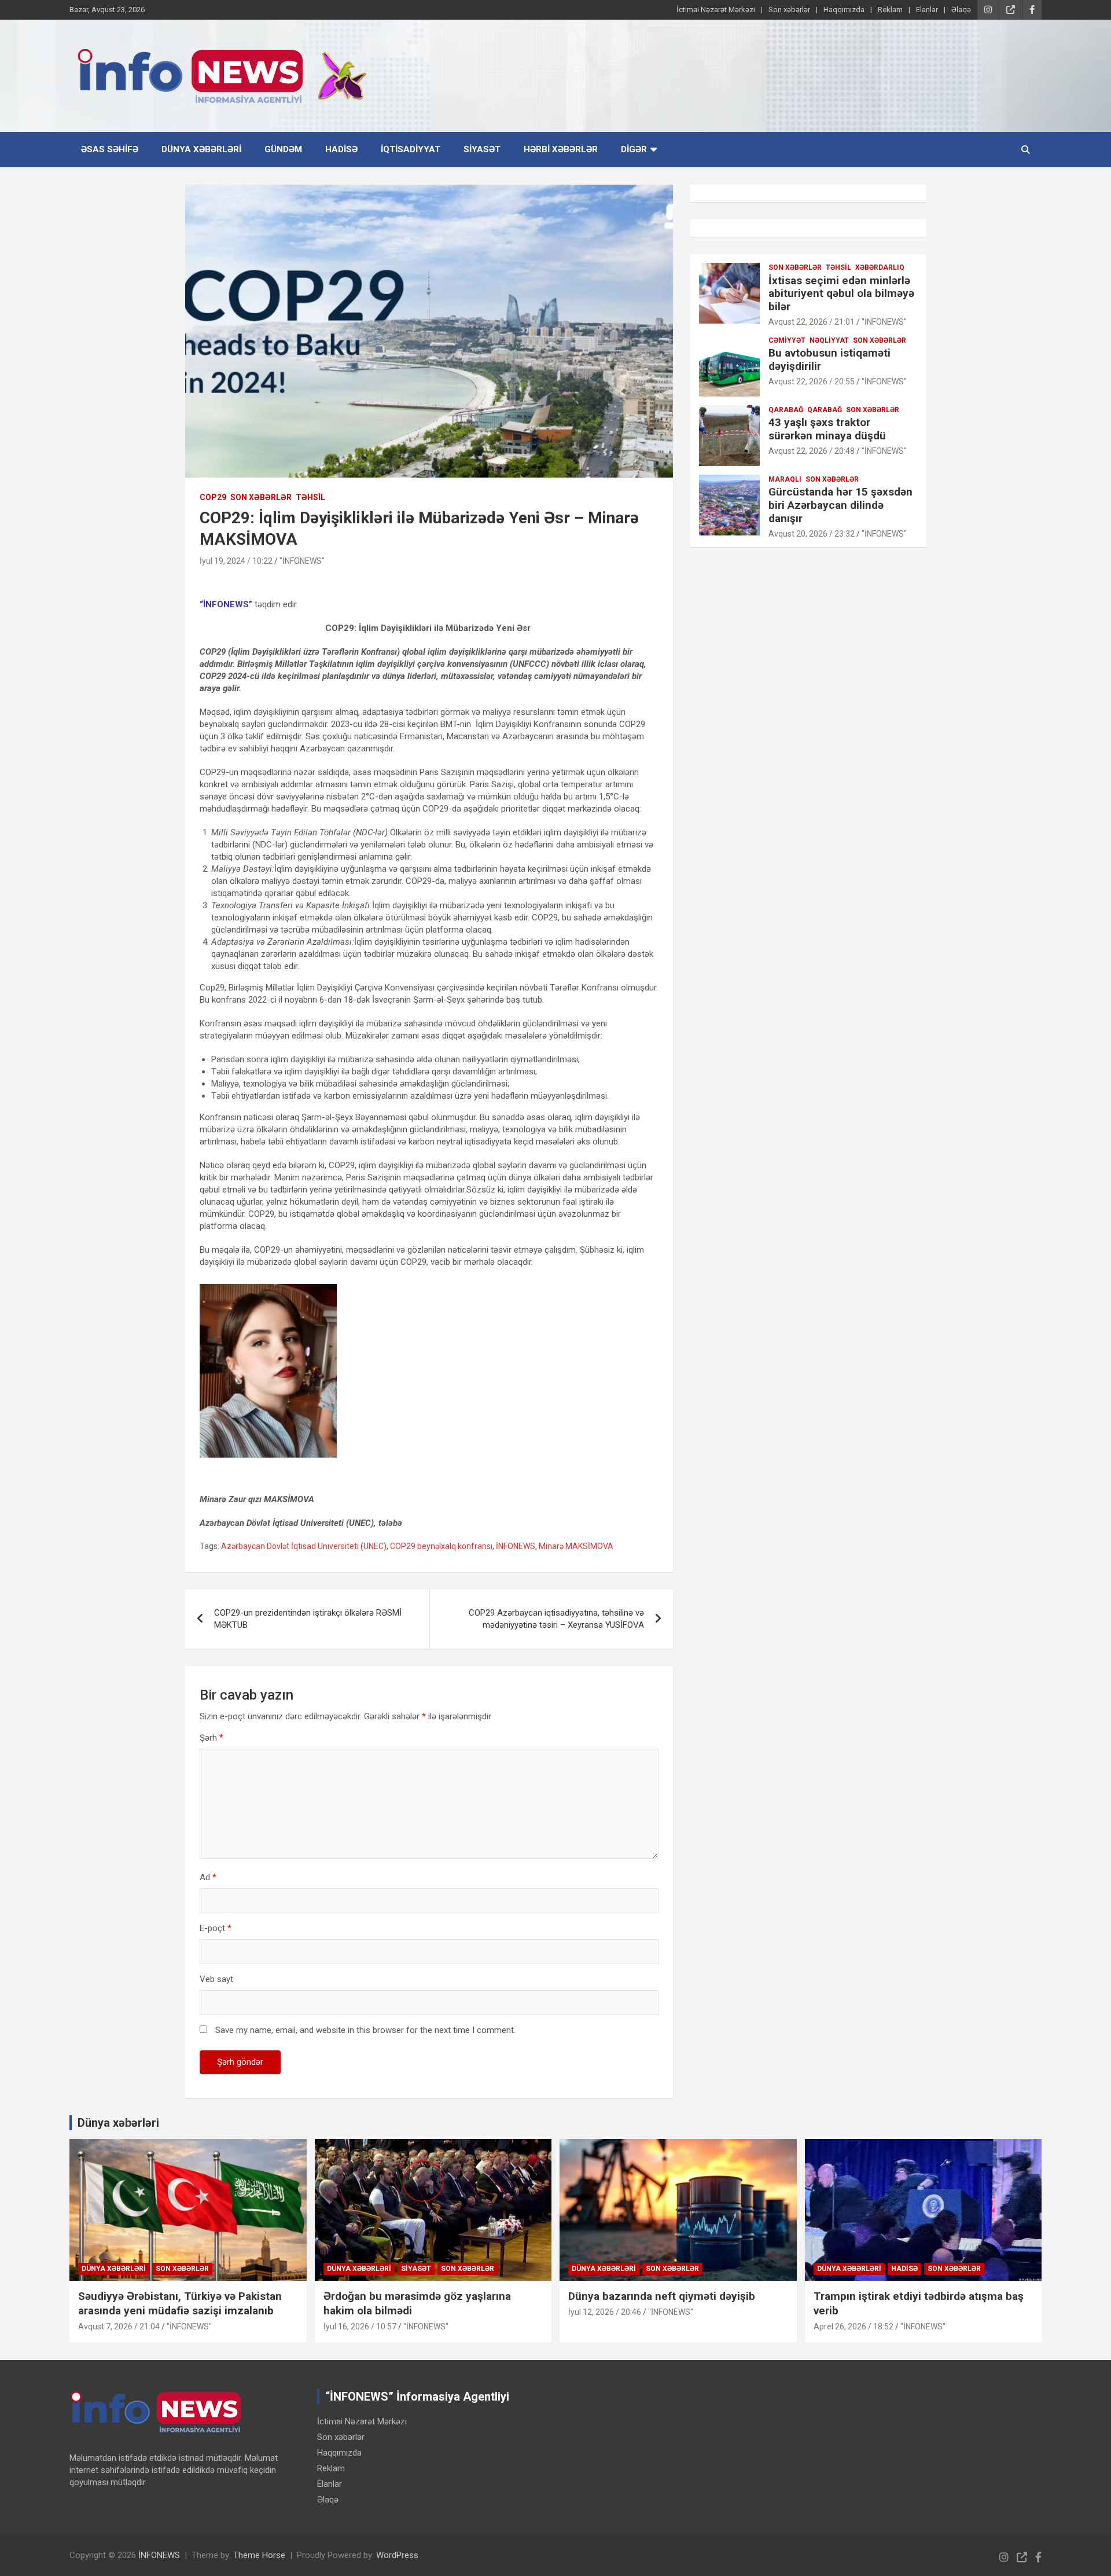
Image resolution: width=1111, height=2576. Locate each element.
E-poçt (216, 1928)
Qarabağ (825, 410)
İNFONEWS (516, 1546)
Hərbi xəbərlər (561, 149)
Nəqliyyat (829, 340)
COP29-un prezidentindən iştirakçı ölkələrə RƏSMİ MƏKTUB (308, 1619)
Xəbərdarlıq (880, 267)
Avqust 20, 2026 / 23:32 (812, 534)
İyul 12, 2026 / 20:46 (605, 2312)
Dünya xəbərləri (201, 149)
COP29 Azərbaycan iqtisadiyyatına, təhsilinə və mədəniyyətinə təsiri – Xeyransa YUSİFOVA (556, 1619)
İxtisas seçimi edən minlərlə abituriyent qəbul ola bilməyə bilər (841, 294)
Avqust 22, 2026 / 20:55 (812, 381)
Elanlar (927, 10)
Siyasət (482, 149)
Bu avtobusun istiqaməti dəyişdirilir (829, 359)
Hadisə (341, 149)
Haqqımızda (844, 10)
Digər (634, 149)
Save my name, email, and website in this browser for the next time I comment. (365, 2030)
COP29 (213, 497)
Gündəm (283, 149)
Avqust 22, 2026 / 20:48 (812, 451)
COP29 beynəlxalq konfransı (441, 1546)
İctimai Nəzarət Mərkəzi (716, 10)
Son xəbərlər (789, 10)
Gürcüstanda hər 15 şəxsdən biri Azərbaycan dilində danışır (840, 505)
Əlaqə (961, 10)
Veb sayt (216, 1979)
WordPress (397, 2555)
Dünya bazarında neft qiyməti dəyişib (662, 2296)
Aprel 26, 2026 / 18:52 (854, 2327)
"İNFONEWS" (302, 561)
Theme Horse (259, 2555)
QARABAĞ (786, 410)
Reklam (890, 10)
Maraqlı (785, 479)
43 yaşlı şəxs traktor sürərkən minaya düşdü (827, 429)
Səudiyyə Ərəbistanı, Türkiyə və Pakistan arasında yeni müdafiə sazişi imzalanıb (180, 2303)
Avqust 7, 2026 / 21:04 (119, 2327)
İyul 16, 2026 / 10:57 (360, 2327)
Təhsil (310, 497)
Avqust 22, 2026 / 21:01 (812, 322)
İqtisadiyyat (411, 149)
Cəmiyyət (787, 340)
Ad (208, 1877)
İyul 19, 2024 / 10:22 (236, 561)
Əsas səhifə (110, 149)
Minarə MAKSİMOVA (576, 1546)
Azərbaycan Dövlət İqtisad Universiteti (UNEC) (304, 1546)
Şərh (211, 1738)
